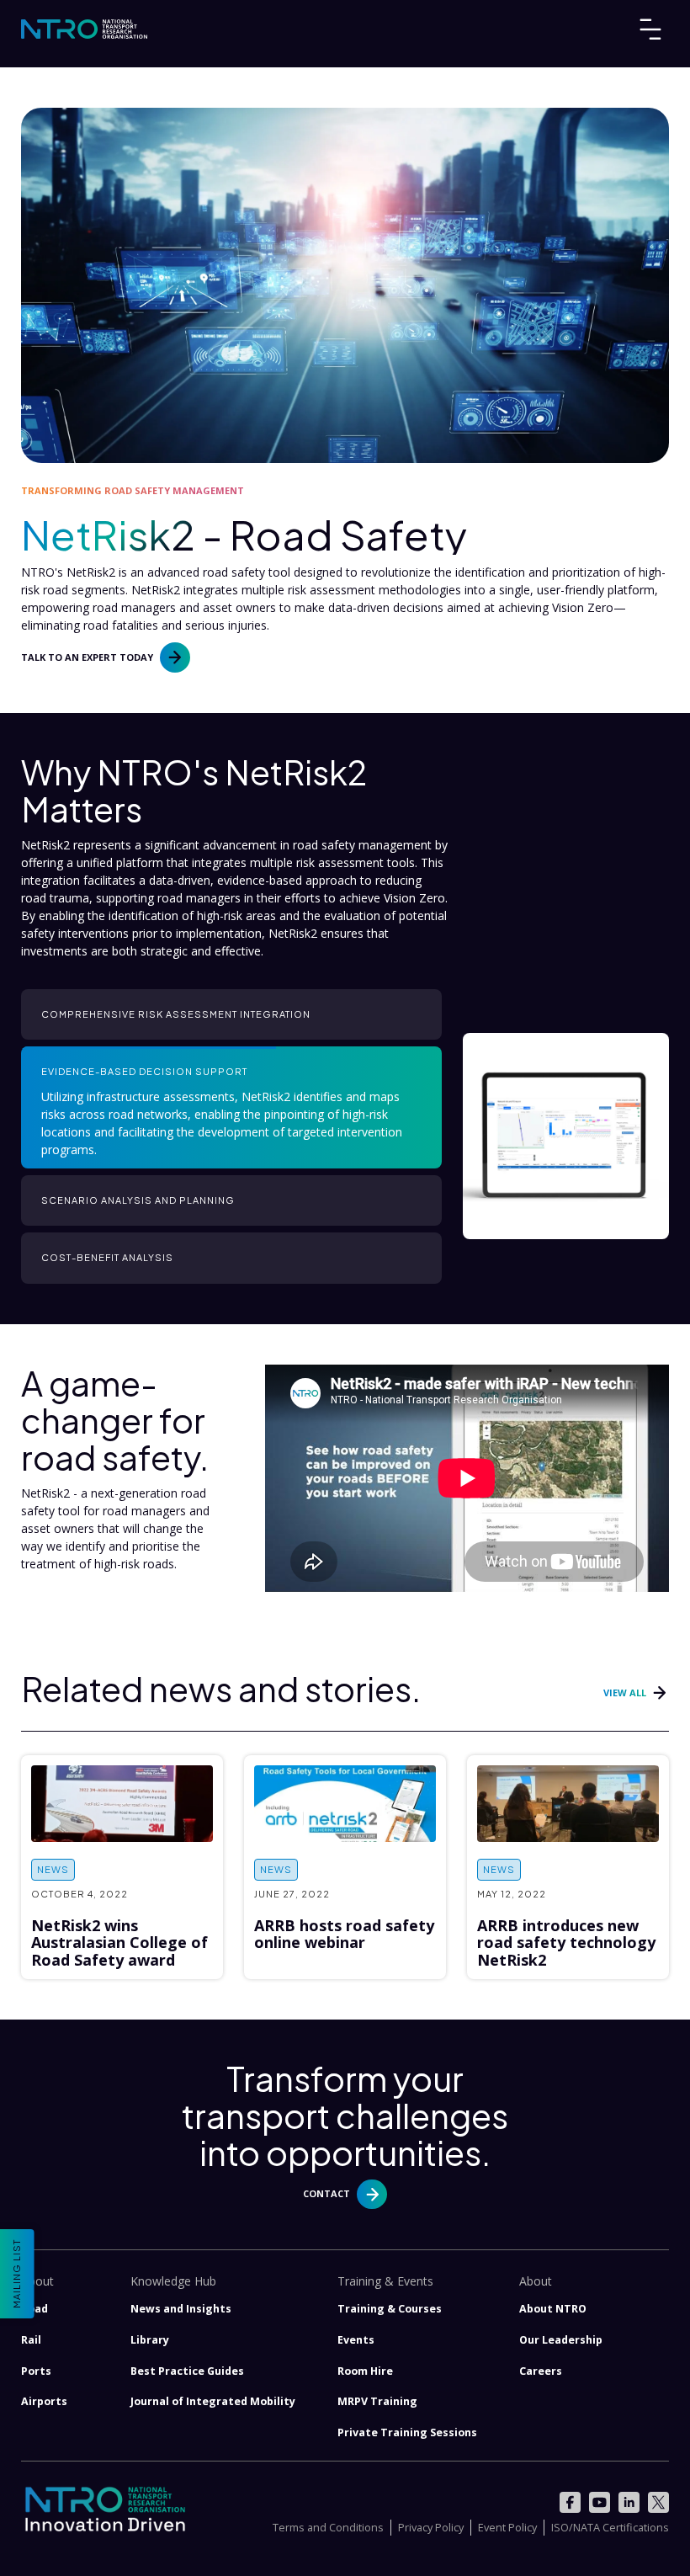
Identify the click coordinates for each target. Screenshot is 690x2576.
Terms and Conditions (328, 2527)
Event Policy (507, 2527)
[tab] (231, 1014)
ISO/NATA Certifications (610, 2527)
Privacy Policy (431, 2527)
